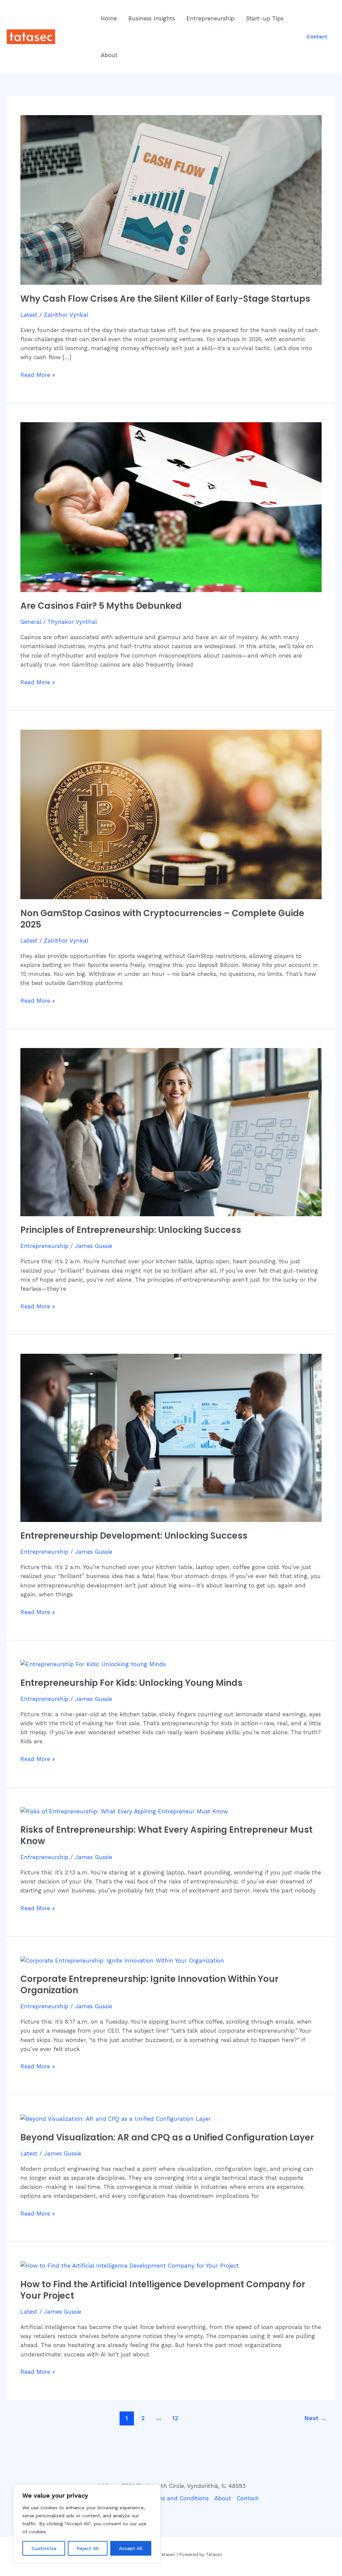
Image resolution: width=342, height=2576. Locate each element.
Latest (29, 315)
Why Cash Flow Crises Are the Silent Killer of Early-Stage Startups (165, 299)
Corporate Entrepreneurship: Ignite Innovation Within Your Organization (149, 1985)
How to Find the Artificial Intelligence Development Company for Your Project (163, 2290)
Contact (248, 2498)
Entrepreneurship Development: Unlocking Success (134, 1536)
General (31, 622)
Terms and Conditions (179, 2498)
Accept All (131, 2548)
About (109, 55)
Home (109, 18)
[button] (317, 37)
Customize (44, 2548)
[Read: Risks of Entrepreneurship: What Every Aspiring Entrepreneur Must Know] (124, 1811)
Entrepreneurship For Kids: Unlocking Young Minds (131, 1683)
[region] (87, 2524)
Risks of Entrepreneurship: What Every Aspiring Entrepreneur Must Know (166, 1835)
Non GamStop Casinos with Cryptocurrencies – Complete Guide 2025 (162, 919)
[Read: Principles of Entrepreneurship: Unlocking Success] (171, 1131)
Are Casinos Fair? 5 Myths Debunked (101, 606)
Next (315, 2418)
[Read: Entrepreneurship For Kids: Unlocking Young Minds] (93, 1664)
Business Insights (152, 18)
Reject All (88, 2548)
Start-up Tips (265, 18)
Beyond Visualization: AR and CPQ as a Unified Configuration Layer (167, 2137)
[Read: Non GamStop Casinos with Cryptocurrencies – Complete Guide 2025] (171, 814)
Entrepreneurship (210, 18)
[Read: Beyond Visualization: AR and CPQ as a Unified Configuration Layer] (116, 2118)
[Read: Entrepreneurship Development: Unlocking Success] (171, 1437)
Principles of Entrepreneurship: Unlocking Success (131, 1230)
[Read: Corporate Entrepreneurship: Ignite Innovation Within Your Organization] (122, 1960)
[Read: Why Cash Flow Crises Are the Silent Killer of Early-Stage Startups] (171, 199)
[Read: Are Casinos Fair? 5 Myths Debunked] (171, 507)
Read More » (38, 374)
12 (175, 2418)
